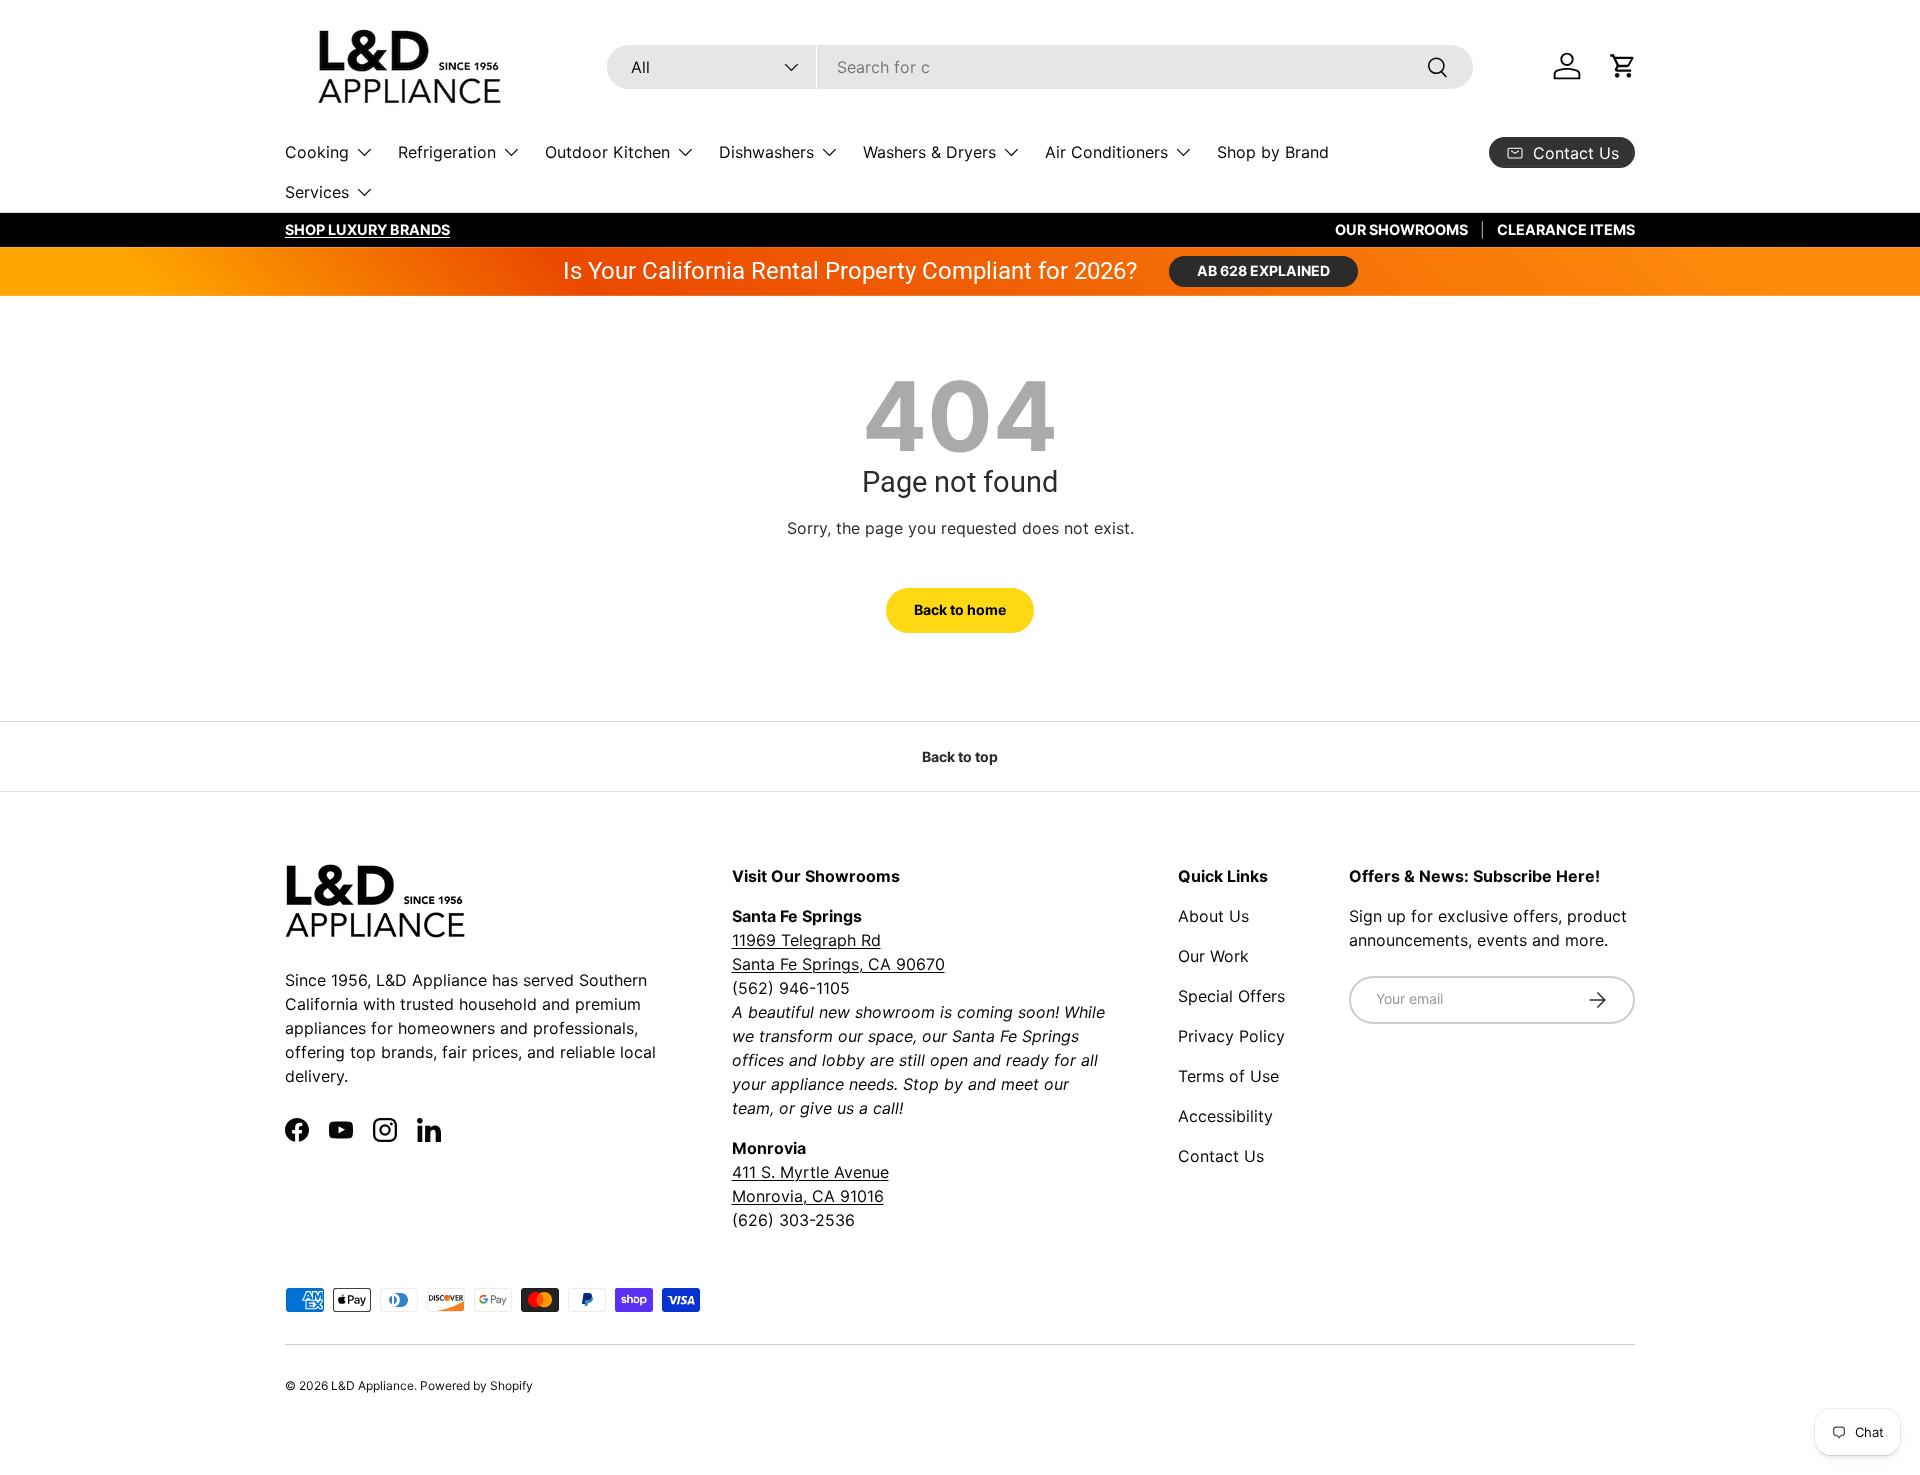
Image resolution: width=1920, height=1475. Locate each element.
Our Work (1213, 956)
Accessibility (1225, 1116)
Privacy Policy (1231, 1036)
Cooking (317, 152)
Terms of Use (1228, 1076)
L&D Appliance (372, 1385)
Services (317, 192)
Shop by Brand (1273, 152)
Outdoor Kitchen (607, 152)
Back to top (960, 756)
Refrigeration (447, 152)
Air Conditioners (1106, 152)
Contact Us (1221, 1156)
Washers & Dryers (929, 152)
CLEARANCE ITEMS (1566, 229)
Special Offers (1231, 996)
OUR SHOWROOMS (1401, 229)
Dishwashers (766, 152)
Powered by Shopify (476, 1385)
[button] (1623, 66)
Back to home (960, 609)
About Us (1213, 916)
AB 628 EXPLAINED (1263, 270)
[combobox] (1040, 67)
